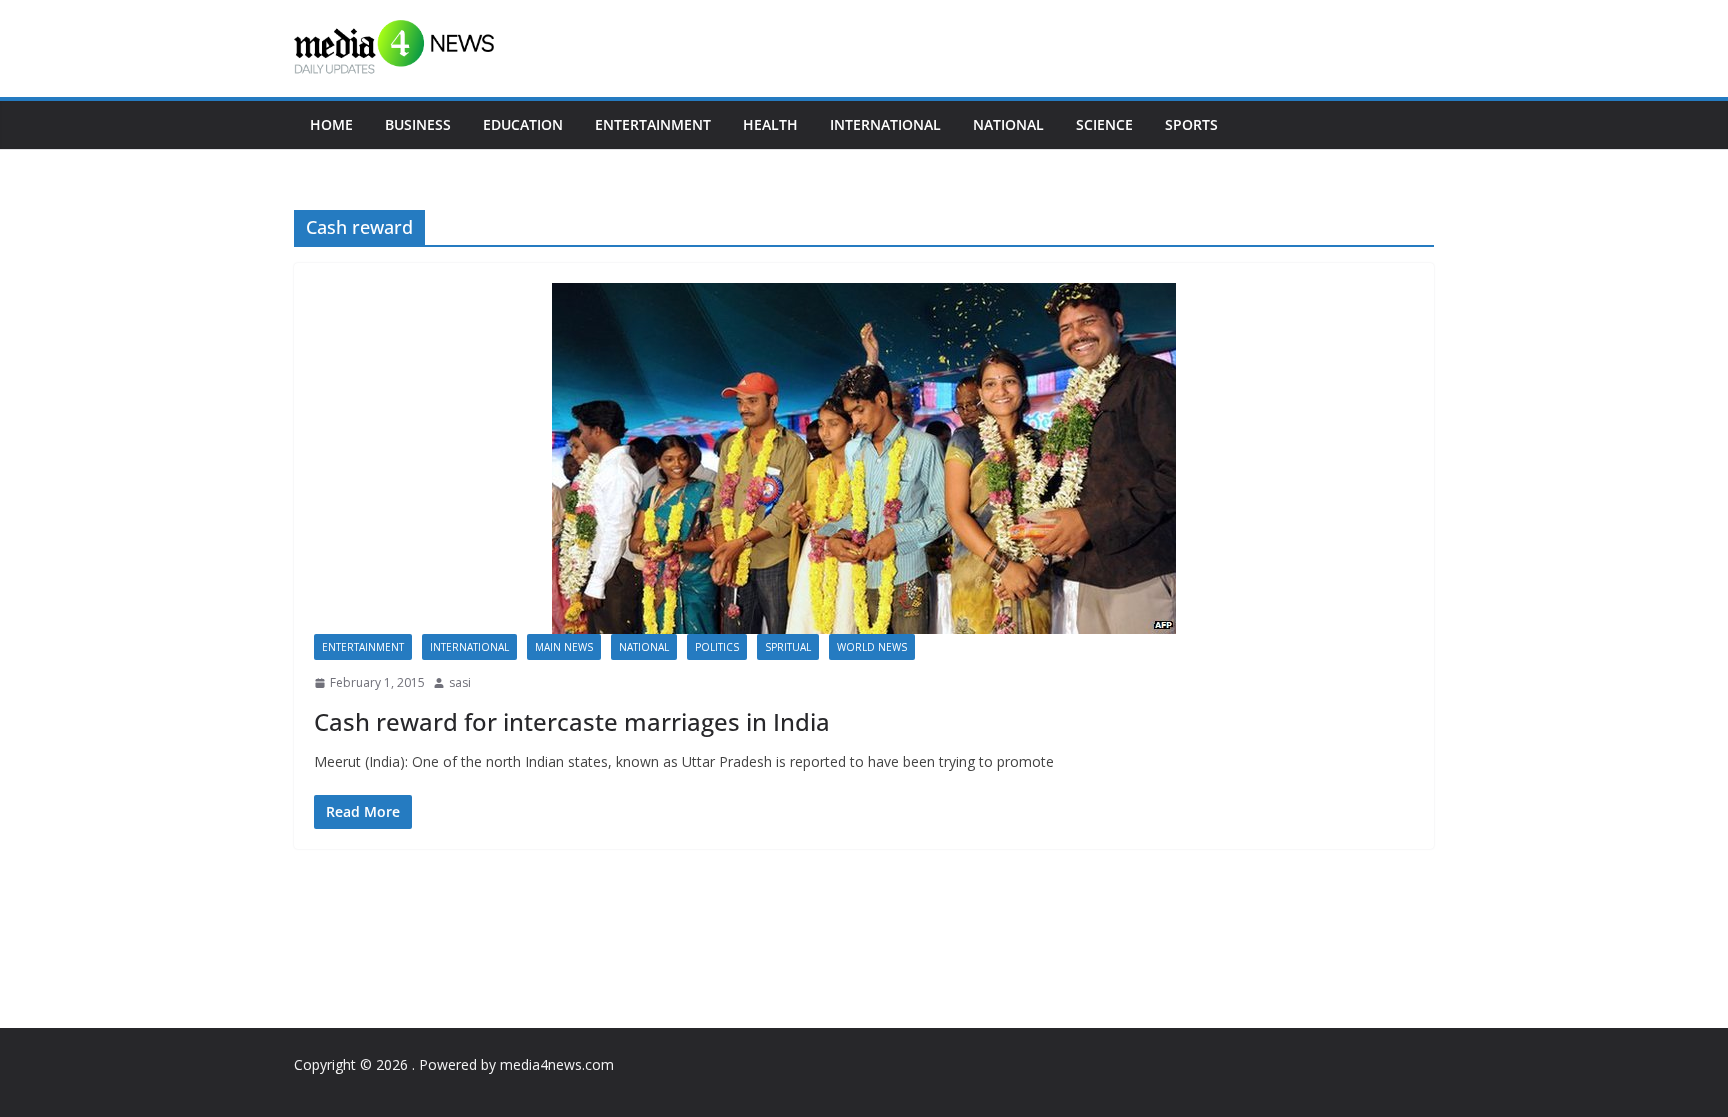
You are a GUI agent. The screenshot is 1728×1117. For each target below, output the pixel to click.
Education (523, 124)
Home (331, 124)
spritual (788, 647)
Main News (564, 647)
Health (770, 124)
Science (1104, 124)
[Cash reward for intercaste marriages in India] (864, 458)
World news (872, 647)
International (885, 124)
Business (418, 124)
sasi (460, 682)
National (1008, 124)
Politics (717, 647)
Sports (1191, 124)
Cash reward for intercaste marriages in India (572, 721)
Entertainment (653, 124)
